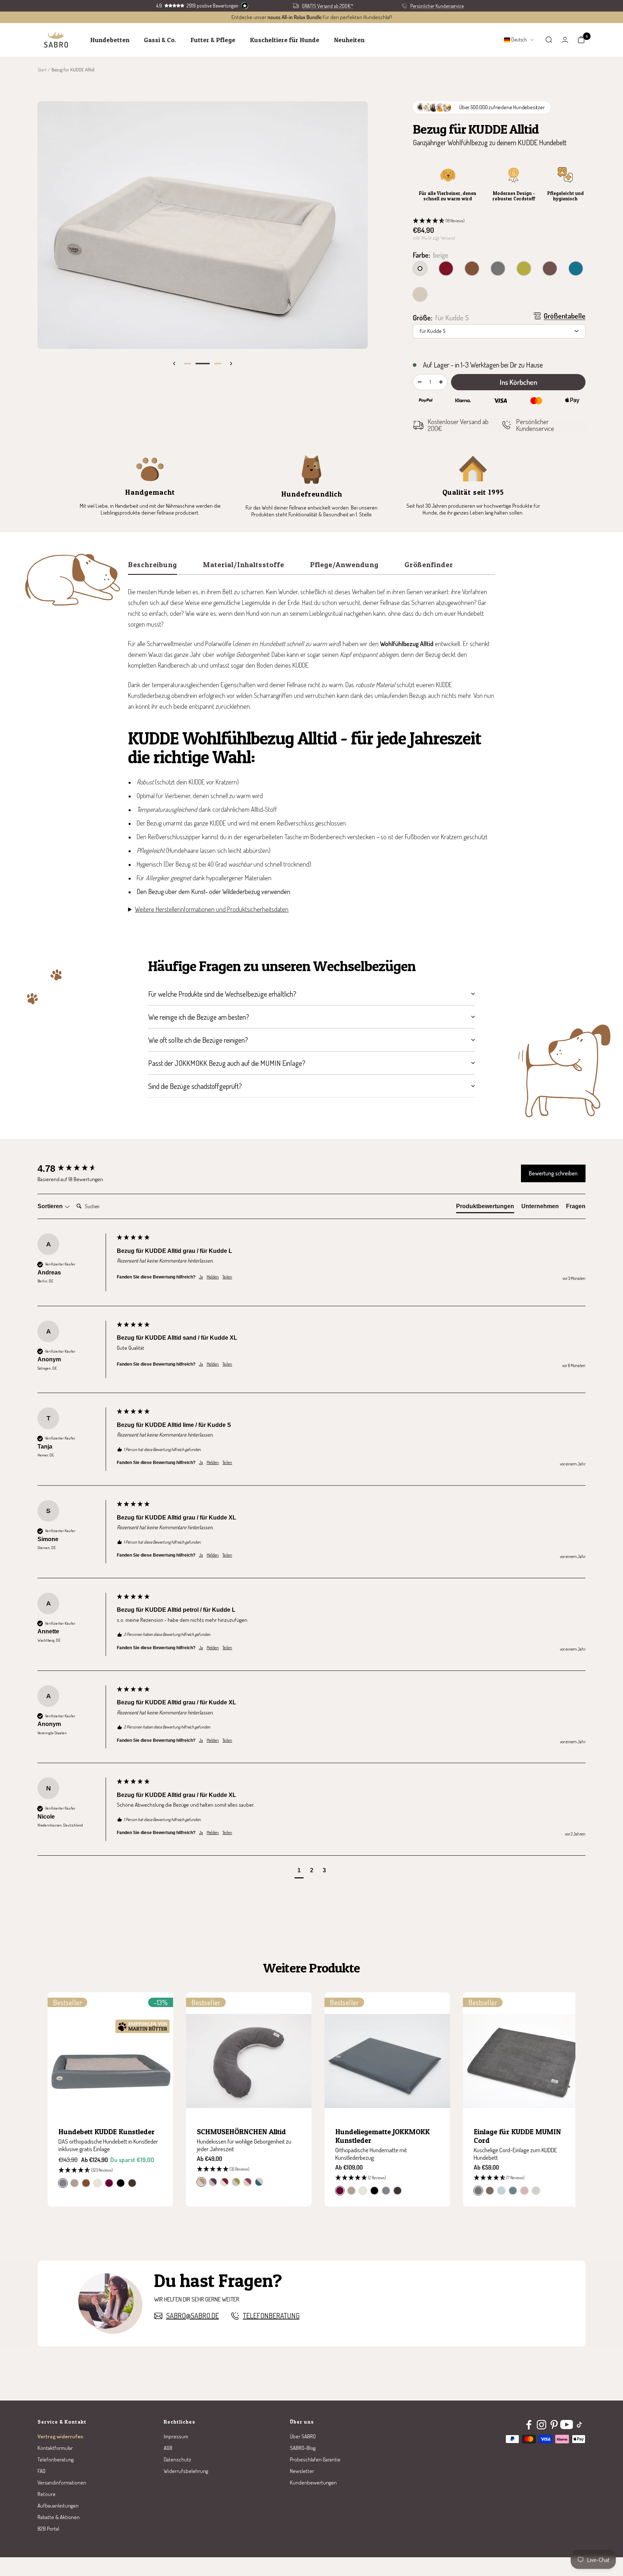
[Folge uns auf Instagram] (541, 2425)
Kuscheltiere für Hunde (285, 40)
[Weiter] (231, 364)
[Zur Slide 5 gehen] (218, 364)
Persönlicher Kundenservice (437, 6)
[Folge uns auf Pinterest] (554, 2425)
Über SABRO (303, 2436)
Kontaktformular (55, 2448)
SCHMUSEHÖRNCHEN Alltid (241, 2132)
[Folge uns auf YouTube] (567, 2425)
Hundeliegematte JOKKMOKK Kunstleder (383, 2136)
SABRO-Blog (303, 2448)
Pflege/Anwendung (344, 565)
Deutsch (518, 39)
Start (42, 70)
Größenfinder (429, 565)
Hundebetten (110, 40)
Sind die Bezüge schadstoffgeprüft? (195, 1086)
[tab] (485, 1208)
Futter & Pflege (213, 40)
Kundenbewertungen (313, 2482)
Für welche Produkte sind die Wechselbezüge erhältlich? (222, 994)
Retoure (47, 2494)
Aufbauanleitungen (58, 2506)
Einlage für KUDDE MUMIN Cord (517, 2136)
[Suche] (549, 40)
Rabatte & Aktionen (59, 2517)
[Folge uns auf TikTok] (579, 2425)
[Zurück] (174, 364)
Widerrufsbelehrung (186, 2471)
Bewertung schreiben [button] (553, 1173)
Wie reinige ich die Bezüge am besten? (199, 1017)
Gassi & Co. (160, 40)
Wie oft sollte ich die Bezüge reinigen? (198, 1040)
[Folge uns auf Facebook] (529, 2425)
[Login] (565, 40)
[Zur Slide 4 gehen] (203, 364)
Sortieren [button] (51, 1206)
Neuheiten (349, 40)
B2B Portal (48, 2529)
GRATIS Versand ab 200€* (328, 6)
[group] (75, 1169)
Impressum (176, 2436)
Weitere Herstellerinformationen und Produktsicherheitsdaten (212, 909)
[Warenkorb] (581, 40)
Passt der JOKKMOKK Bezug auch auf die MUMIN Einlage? (227, 1063)
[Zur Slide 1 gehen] (187, 364)
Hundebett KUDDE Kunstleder (107, 2132)
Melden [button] (213, 1277)
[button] (499, 221)
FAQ (41, 2471)
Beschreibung (153, 565)
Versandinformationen (62, 2482)
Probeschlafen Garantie (315, 2459)
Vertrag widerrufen (60, 2436)
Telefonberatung (271, 2316)
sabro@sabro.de (193, 2316)
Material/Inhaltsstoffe (244, 565)
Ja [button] (201, 1277)
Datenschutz (177, 2459)
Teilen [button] (227, 1277)
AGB (168, 2448)
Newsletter (302, 2471)
